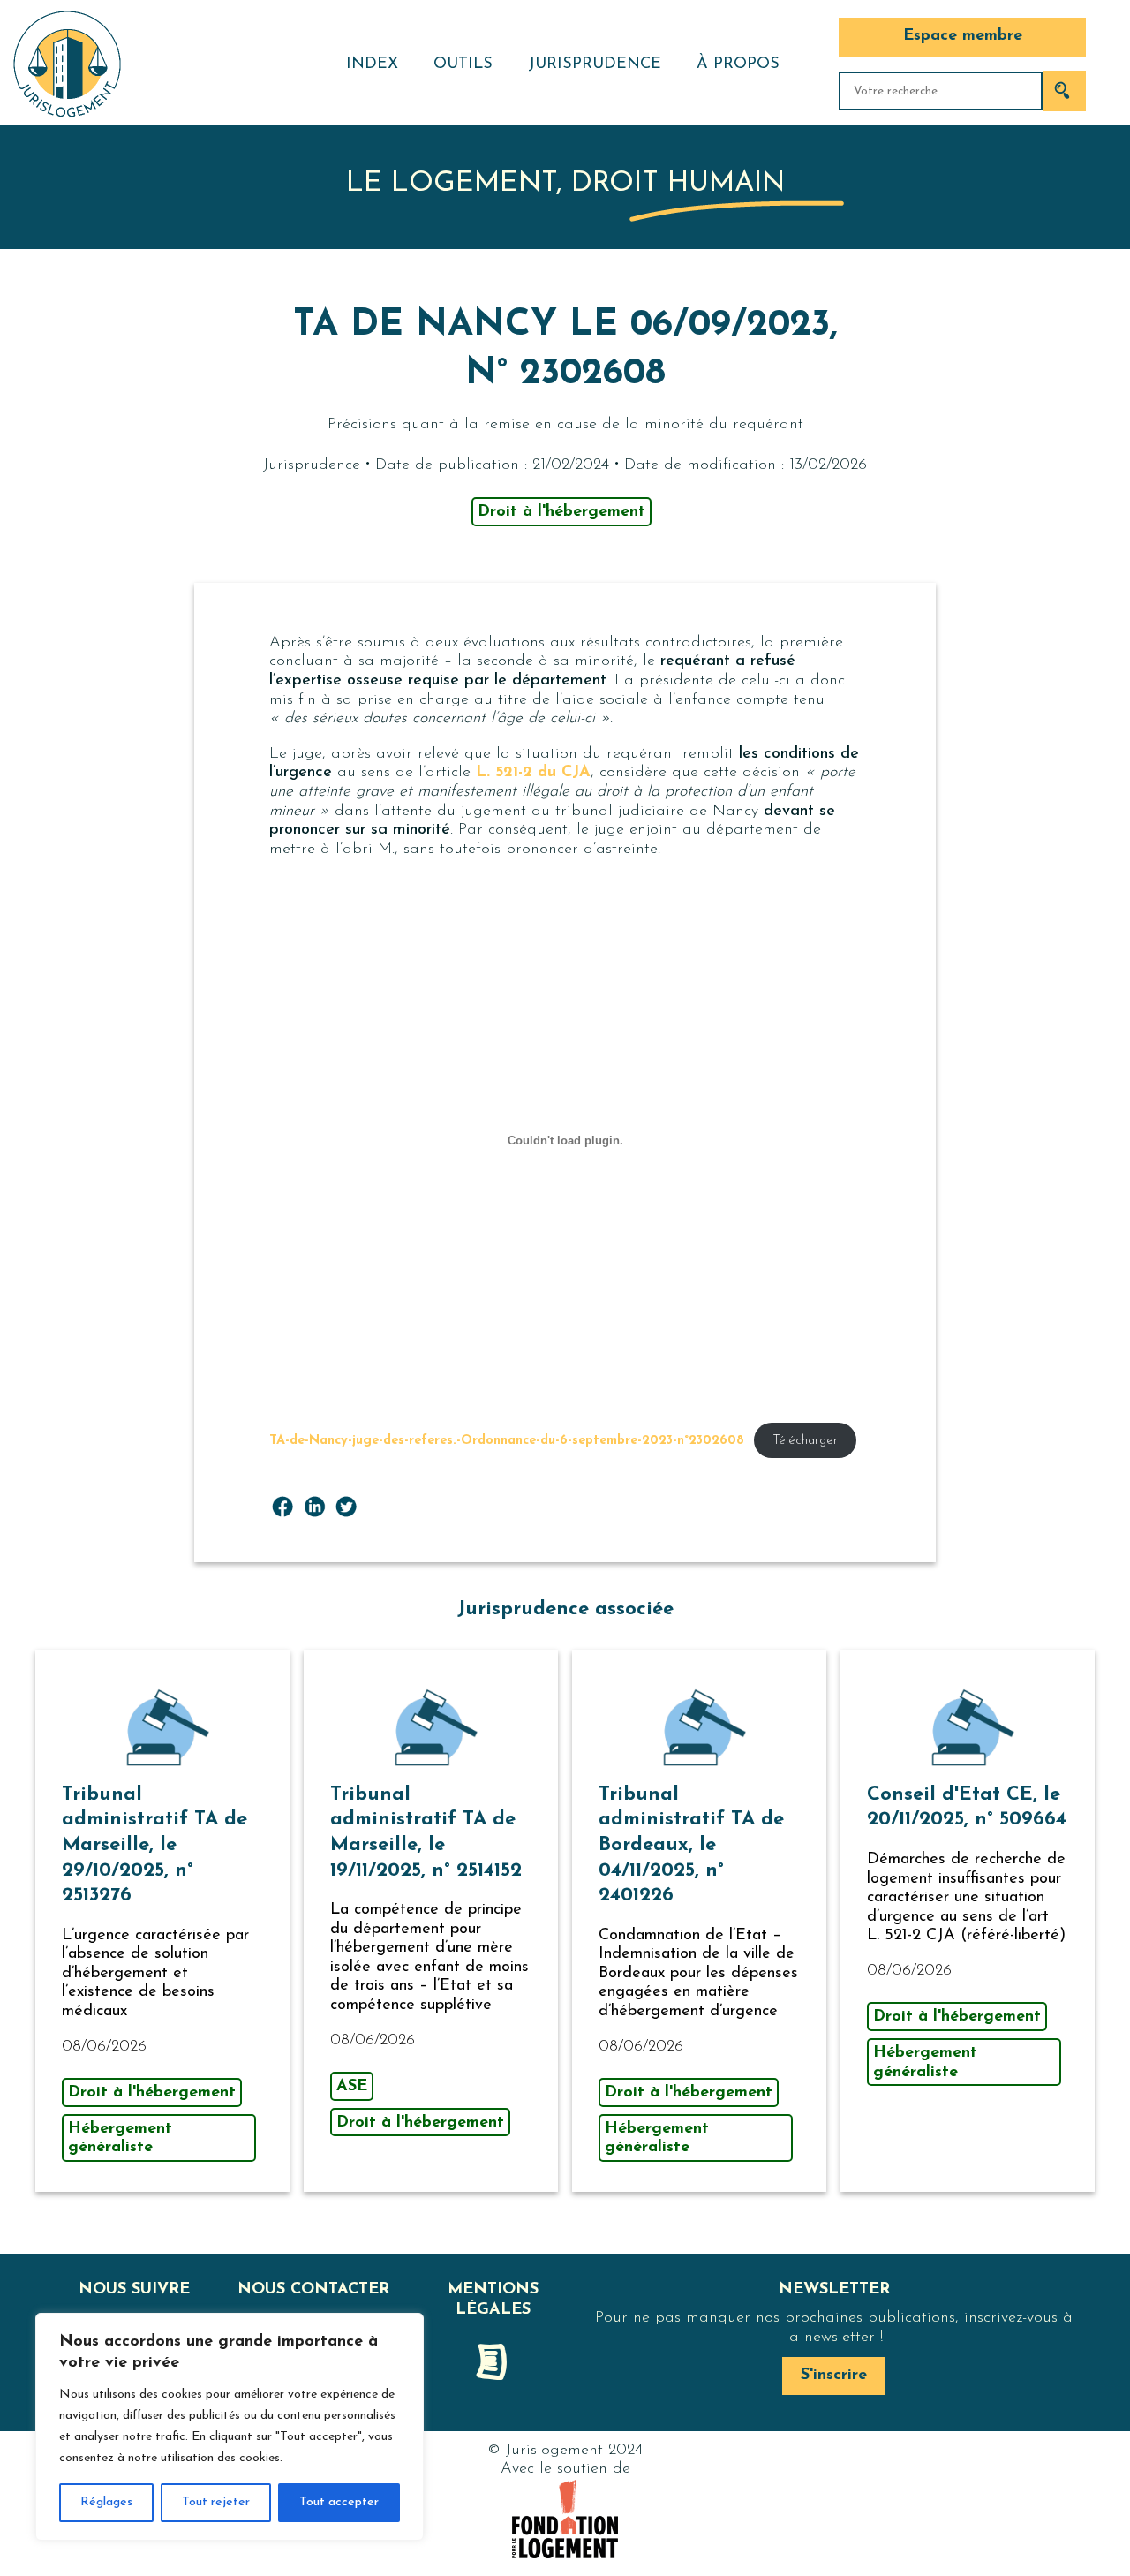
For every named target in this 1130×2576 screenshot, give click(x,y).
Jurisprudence (595, 64)
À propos (738, 64)
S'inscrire (834, 2376)
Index (372, 64)
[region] (230, 2427)
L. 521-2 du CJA (533, 773)
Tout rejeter (216, 2502)
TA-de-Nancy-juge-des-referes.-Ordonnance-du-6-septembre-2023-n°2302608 (507, 1441)
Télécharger (805, 1441)
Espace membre (963, 36)
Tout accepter (339, 2502)
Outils (463, 64)
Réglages (106, 2502)
